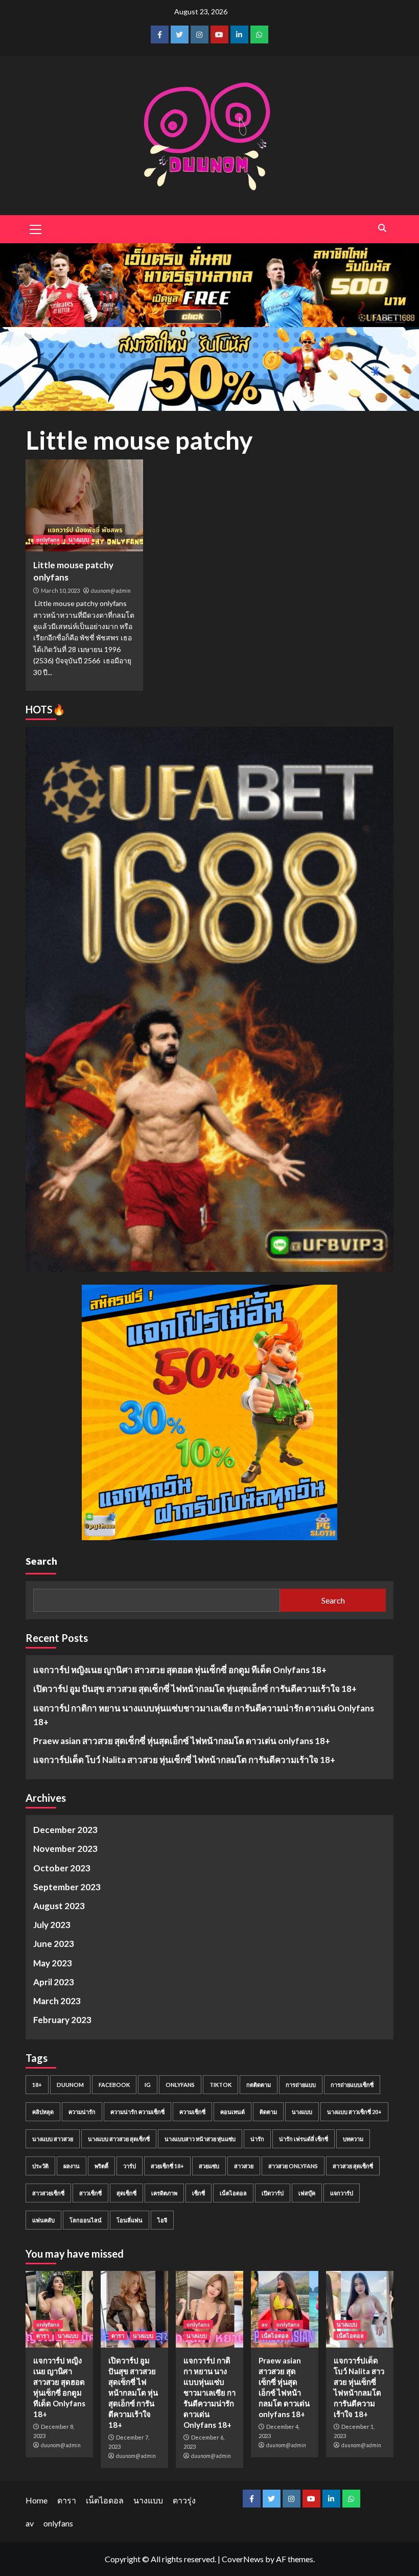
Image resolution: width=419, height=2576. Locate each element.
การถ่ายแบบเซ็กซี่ (352, 2085)
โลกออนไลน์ (86, 2220)
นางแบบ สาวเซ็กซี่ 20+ (354, 2112)
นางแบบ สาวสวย (53, 2139)
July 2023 (52, 1925)
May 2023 (53, 1963)
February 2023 (62, 2020)
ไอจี (162, 2220)
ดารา (43, 2336)
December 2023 (65, 1830)
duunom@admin (111, 591)
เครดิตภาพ (164, 2193)
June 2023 (54, 1944)
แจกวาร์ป (342, 2193)
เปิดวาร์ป (273, 2193)
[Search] (382, 228)
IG (148, 2085)
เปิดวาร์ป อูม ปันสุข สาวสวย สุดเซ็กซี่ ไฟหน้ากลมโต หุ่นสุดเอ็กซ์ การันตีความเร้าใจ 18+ (195, 1689)
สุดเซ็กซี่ (126, 2193)
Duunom (70, 2085)
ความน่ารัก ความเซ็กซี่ (137, 2112)
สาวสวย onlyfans (293, 2166)
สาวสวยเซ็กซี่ (48, 2193)
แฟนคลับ (43, 2220)
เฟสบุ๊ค (307, 2193)
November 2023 (65, 1849)
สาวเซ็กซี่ (90, 2193)
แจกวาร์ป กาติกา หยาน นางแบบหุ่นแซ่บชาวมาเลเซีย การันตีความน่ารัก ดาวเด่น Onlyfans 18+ (204, 1715)
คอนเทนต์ (232, 2112)
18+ (37, 2085)
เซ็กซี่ (199, 2193)
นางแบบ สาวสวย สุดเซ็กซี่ (119, 2139)
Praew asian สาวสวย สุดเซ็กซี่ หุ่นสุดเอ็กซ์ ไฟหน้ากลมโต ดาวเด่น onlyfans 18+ (182, 1741)
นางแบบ (79, 539)
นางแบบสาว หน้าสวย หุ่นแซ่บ (200, 2139)
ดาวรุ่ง (184, 2500)
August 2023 (59, 1906)
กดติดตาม (259, 2085)
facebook (114, 2085)
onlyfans (48, 539)
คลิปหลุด (43, 2112)
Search (41, 1561)
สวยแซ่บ (209, 2166)
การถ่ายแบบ (301, 2085)
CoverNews (243, 2559)
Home (37, 2500)
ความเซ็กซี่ (192, 2112)
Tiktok (220, 2085)
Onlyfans (180, 2085)
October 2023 (62, 1868)
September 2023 (67, 1887)
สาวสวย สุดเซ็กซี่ (353, 2166)
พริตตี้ (101, 2166)
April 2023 (54, 1982)
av (265, 2324)
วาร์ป (130, 2166)
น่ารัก (257, 2139)
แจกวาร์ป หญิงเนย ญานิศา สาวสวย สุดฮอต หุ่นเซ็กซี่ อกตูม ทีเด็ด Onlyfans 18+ (180, 1670)
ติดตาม (268, 2112)
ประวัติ (40, 2166)
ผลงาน (72, 2166)
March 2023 (57, 2001)
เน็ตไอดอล (233, 2193)
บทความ (353, 2139)
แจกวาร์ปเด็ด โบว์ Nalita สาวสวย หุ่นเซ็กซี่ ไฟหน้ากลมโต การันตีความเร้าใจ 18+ (184, 1760)
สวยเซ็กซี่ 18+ (167, 2166)
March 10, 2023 (60, 590)
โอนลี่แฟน (130, 2220)
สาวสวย (244, 2166)
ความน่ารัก (82, 2112)
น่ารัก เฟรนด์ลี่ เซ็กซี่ (304, 2139)
